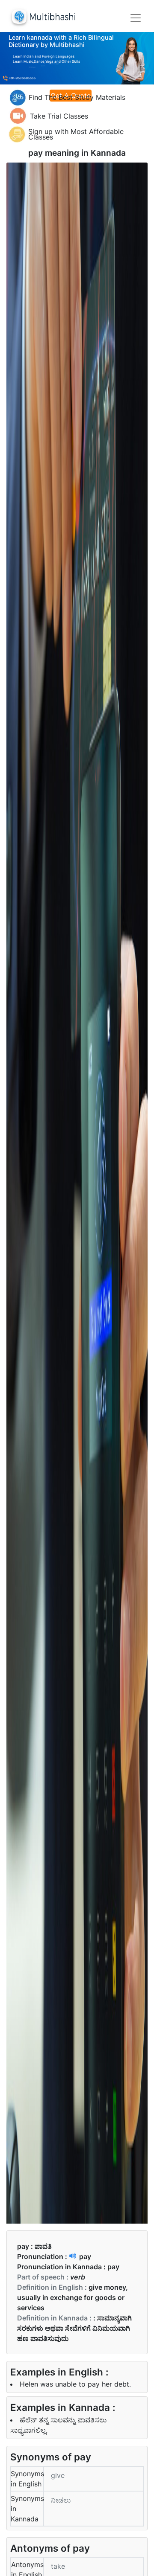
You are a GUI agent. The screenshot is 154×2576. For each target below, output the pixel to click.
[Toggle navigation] (136, 18)
